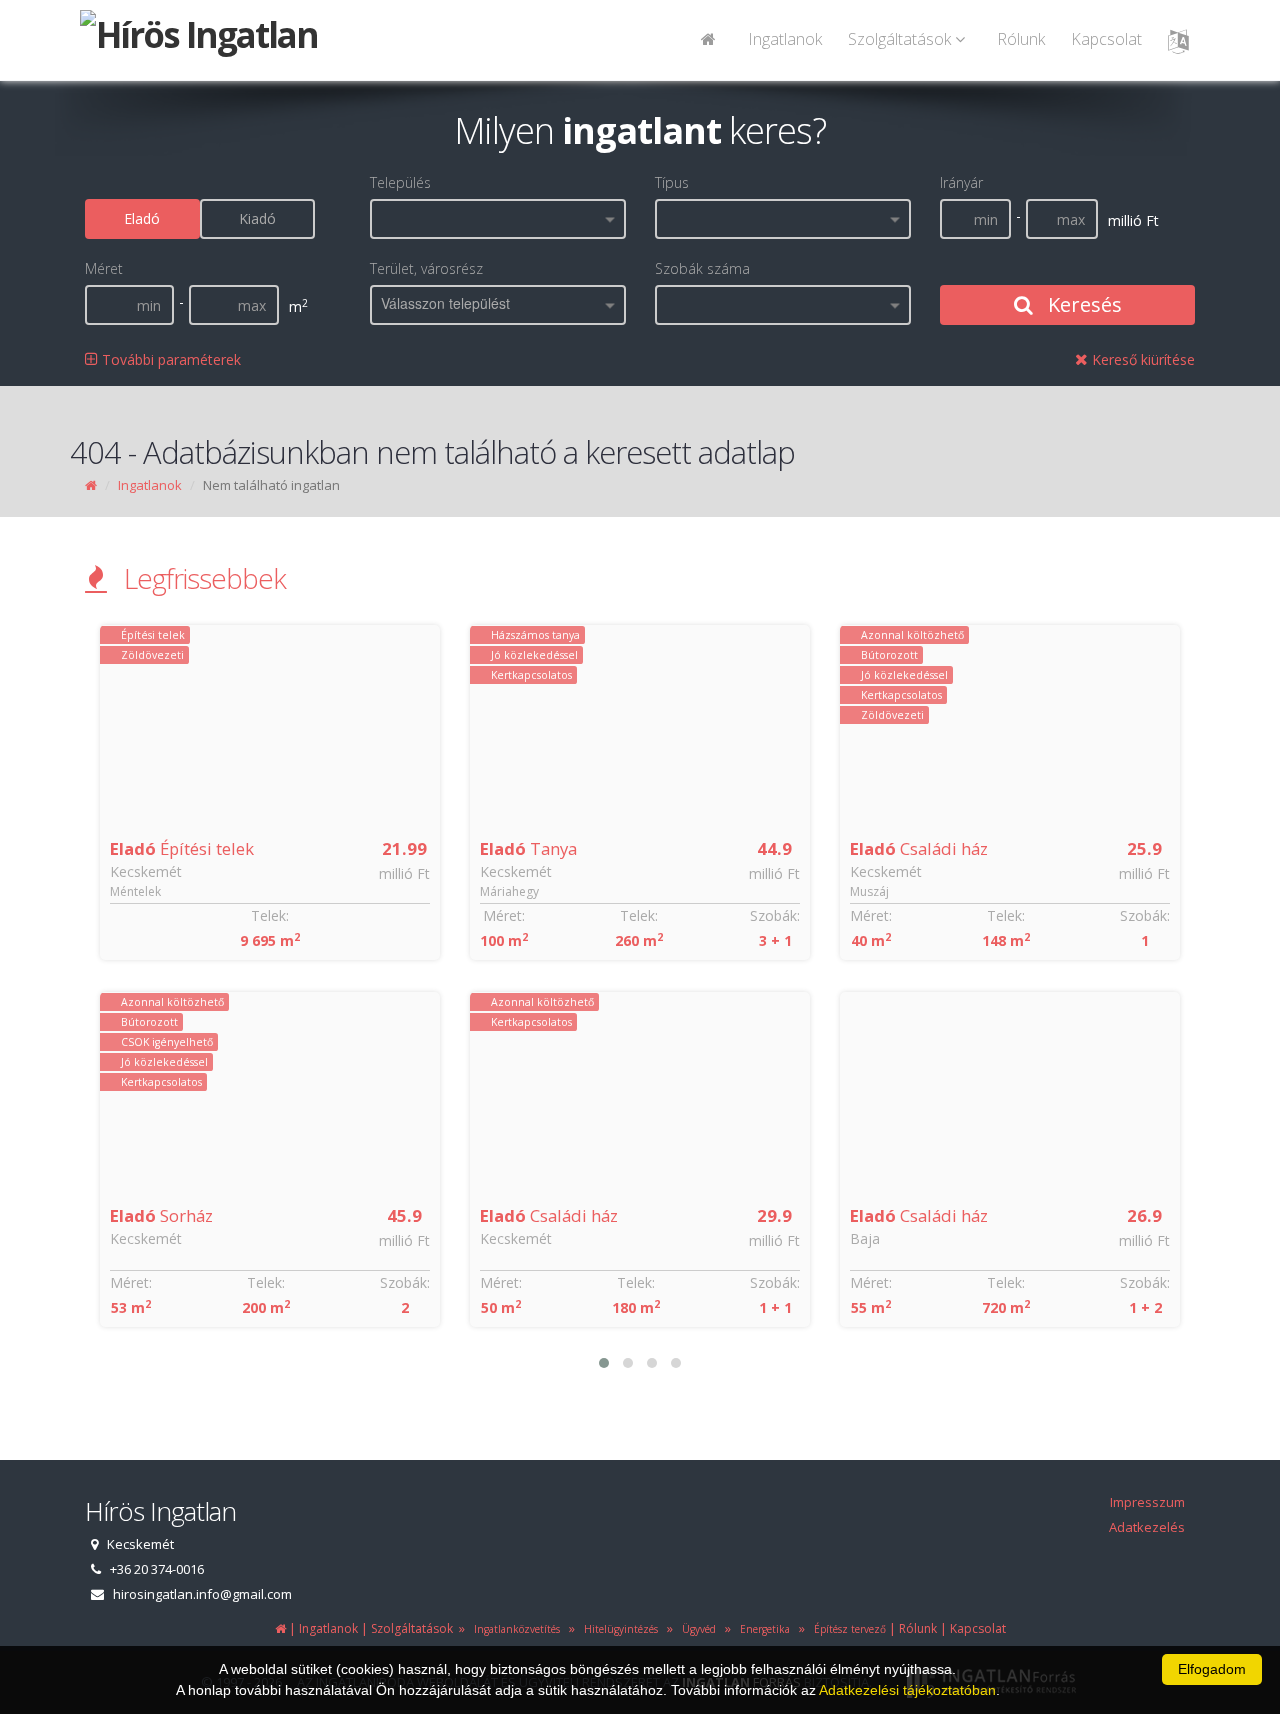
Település (400, 182)
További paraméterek (169, 359)
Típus (672, 182)
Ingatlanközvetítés (514, 1629)
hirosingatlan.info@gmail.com (202, 1594)
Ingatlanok (785, 39)
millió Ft (404, 873)
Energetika (762, 1629)
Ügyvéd (696, 1629)
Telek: (270, 915)
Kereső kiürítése (1141, 359)
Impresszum (1147, 1502)
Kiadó (257, 218)
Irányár (961, 182)
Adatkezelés (1147, 1527)
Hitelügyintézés (618, 1629)
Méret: (131, 1282)
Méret (104, 268)
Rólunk (1021, 39)
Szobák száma (702, 268)
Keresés (1082, 304)
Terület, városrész (426, 268)
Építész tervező (847, 1629)
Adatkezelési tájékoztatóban (907, 1690)
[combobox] (498, 219)
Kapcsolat (1106, 39)
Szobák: (405, 1282)
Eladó (142, 218)
